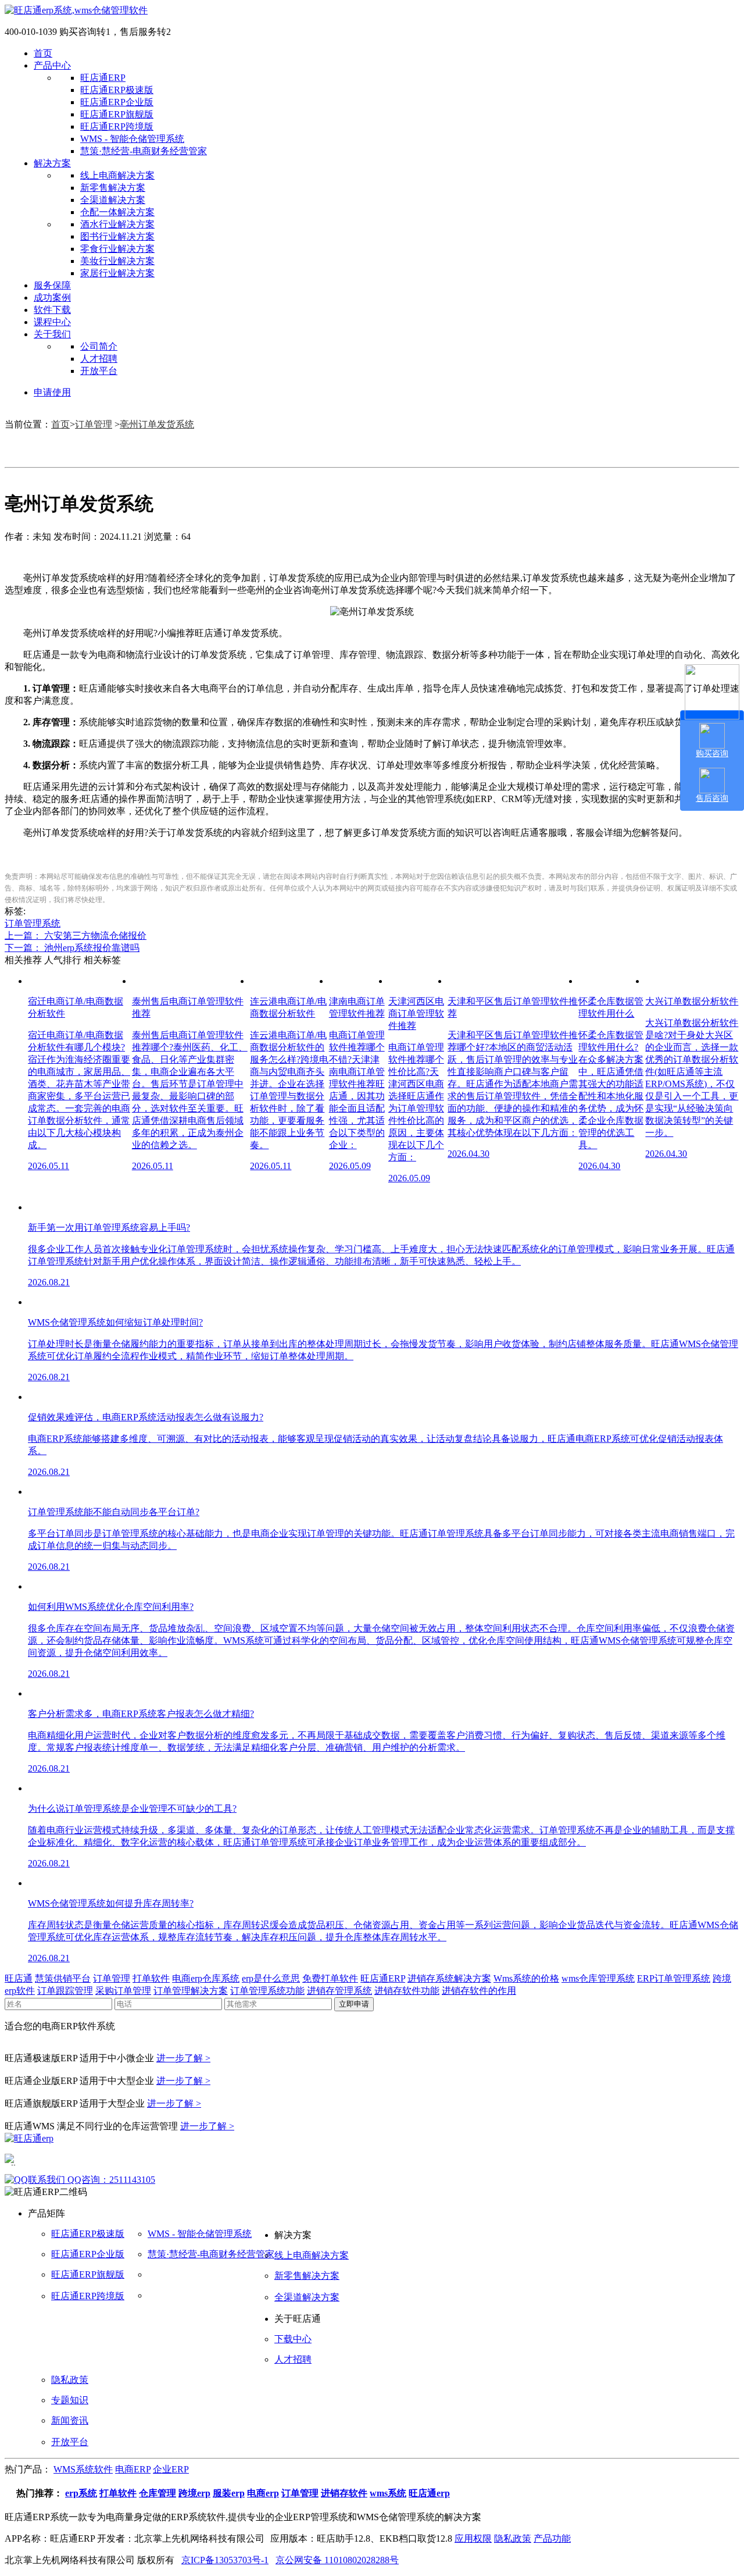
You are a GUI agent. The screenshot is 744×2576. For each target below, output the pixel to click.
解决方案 (52, 163)
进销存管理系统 (339, 1991)
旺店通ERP (103, 78)
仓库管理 (158, 2493)
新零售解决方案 (113, 188)
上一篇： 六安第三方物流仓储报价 (76, 936)
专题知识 (70, 2400)
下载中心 (293, 2339)
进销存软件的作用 (479, 1991)
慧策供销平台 (63, 1978)
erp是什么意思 (271, 1978)
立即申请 (354, 2004)
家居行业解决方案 (117, 273)
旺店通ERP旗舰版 (117, 114)
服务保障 (52, 285)
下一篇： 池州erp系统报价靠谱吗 (72, 948)
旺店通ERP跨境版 (117, 127)
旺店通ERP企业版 (117, 102)
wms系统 (388, 2493)
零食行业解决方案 (117, 249)
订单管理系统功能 (267, 1991)
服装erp (229, 2493)
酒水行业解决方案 (117, 224)
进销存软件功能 (407, 1991)
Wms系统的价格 (526, 1978)
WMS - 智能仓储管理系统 (132, 139)
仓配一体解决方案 (117, 212)
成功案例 (52, 297)
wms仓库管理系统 (598, 1978)
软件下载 (52, 310)
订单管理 (94, 424)
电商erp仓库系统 (206, 1978)
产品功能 (552, 2538)
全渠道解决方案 (113, 200)
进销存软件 (344, 2493)
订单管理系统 (33, 923)
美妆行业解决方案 (117, 261)
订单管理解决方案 (191, 1991)
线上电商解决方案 (117, 175)
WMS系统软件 (83, 2469)
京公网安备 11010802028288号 (337, 2560)
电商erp (263, 2493)
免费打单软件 (330, 1978)
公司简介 (99, 346)
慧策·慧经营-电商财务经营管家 (144, 151)
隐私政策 (70, 2380)
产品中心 (52, 65)
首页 (43, 53)
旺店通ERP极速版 (117, 90)
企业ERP (171, 2469)
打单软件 (151, 1978)
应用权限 (473, 2538)
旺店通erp (429, 2493)
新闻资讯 (70, 2420)
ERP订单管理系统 (674, 1978)
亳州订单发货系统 (157, 424)
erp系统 (81, 2493)
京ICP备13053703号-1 (225, 2560)
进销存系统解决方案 (449, 1978)
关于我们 (52, 334)
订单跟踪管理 (65, 1991)
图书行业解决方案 (117, 236)
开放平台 (99, 371)
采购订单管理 (123, 1991)
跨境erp (194, 2493)
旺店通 (19, 1978)
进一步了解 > (183, 2058)
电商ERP (133, 2469)
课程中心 (52, 322)
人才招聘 (99, 359)
